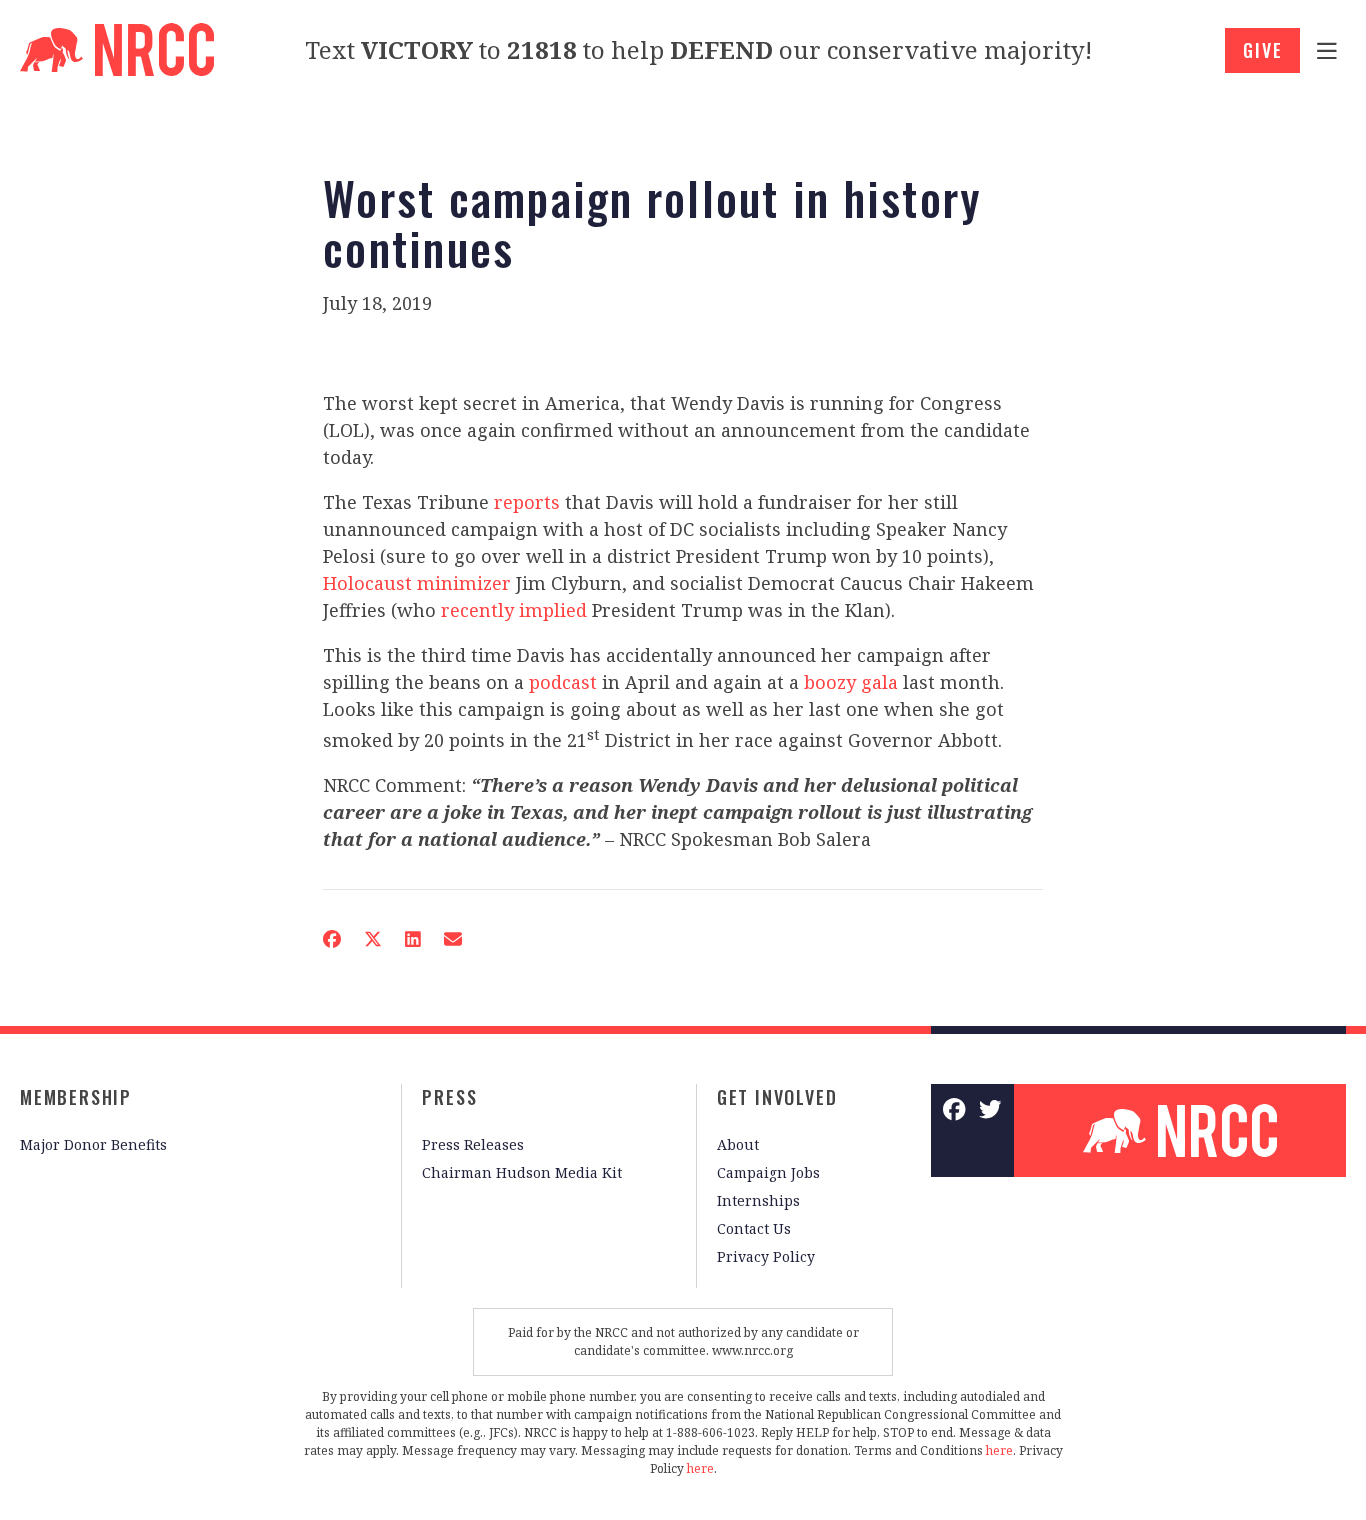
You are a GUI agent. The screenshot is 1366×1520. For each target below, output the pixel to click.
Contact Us (754, 1228)
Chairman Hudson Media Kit (522, 1172)
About (738, 1144)
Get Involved (777, 1097)
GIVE (1262, 50)
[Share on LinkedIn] (413, 939)
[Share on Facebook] (332, 939)
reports (527, 502)
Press (449, 1097)
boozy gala (851, 682)
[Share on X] (373, 939)
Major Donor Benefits (93, 1144)
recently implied (514, 610)
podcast (563, 682)
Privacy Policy (766, 1256)
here (999, 1450)
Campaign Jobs (768, 1172)
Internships (758, 1200)
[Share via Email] (453, 939)
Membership (76, 1097)
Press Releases (473, 1144)
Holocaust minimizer (417, 583)
